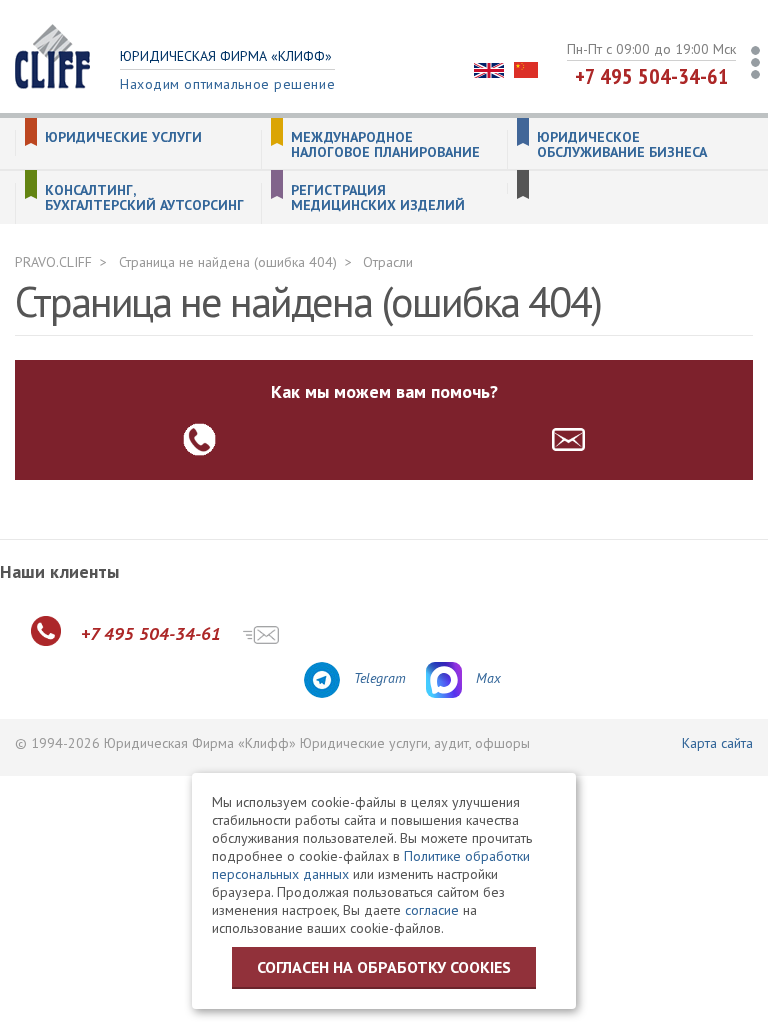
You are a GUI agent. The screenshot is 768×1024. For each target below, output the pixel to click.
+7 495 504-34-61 (652, 76)
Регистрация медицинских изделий (378, 198)
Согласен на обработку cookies (384, 967)
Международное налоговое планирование (385, 145)
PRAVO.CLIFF (53, 262)
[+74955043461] (199, 439)
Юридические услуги (123, 137)
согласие (432, 910)
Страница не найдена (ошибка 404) (228, 262)
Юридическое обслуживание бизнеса (622, 145)
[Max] (445, 680)
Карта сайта (717, 743)
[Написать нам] (261, 633)
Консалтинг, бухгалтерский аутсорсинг (144, 198)
